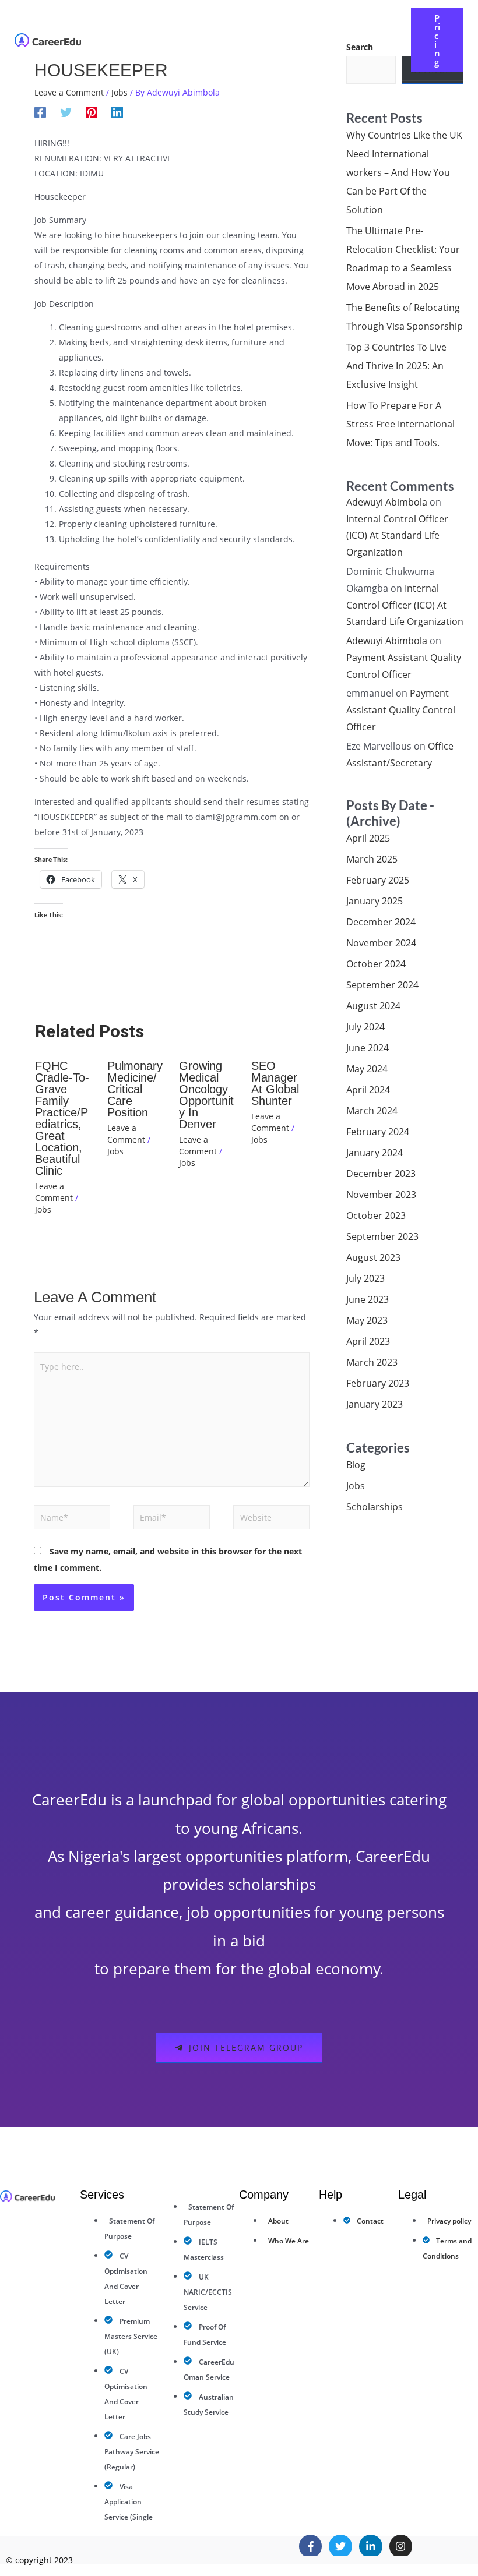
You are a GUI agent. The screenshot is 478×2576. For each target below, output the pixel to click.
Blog (356, 1465)
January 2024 (375, 1153)
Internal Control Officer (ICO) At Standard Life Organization (397, 536)
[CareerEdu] (48, 39)
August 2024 (373, 1006)
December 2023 (381, 1174)
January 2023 (375, 1404)
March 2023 (372, 1362)
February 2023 (378, 1383)
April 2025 (368, 838)
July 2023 (365, 1278)
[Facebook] (40, 112)
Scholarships (375, 1507)
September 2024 (382, 985)
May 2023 (367, 1320)
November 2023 (381, 1195)
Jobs (119, 92)
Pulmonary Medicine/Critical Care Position (135, 1089)
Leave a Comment (69, 92)
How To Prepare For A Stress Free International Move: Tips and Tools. (400, 424)
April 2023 (368, 1341)
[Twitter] (66, 112)
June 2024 (368, 1048)
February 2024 (378, 1132)
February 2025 (378, 880)
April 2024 (368, 1090)
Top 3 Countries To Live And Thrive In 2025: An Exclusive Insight (396, 366)
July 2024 (365, 1027)
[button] (283, 31)
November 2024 (381, 943)
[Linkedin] (117, 112)
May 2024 (367, 1069)
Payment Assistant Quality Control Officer (401, 710)
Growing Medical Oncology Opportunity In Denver (206, 1095)
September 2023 (382, 1236)
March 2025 (372, 859)
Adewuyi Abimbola (387, 502)
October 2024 (376, 964)
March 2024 (372, 1111)
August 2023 (373, 1257)
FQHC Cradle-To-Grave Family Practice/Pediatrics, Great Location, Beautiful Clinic (62, 1118)
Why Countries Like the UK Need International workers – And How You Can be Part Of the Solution (404, 172)
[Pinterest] (92, 112)
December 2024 (381, 922)
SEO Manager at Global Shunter (275, 1083)
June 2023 (368, 1299)
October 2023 (376, 1215)
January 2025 (375, 901)
